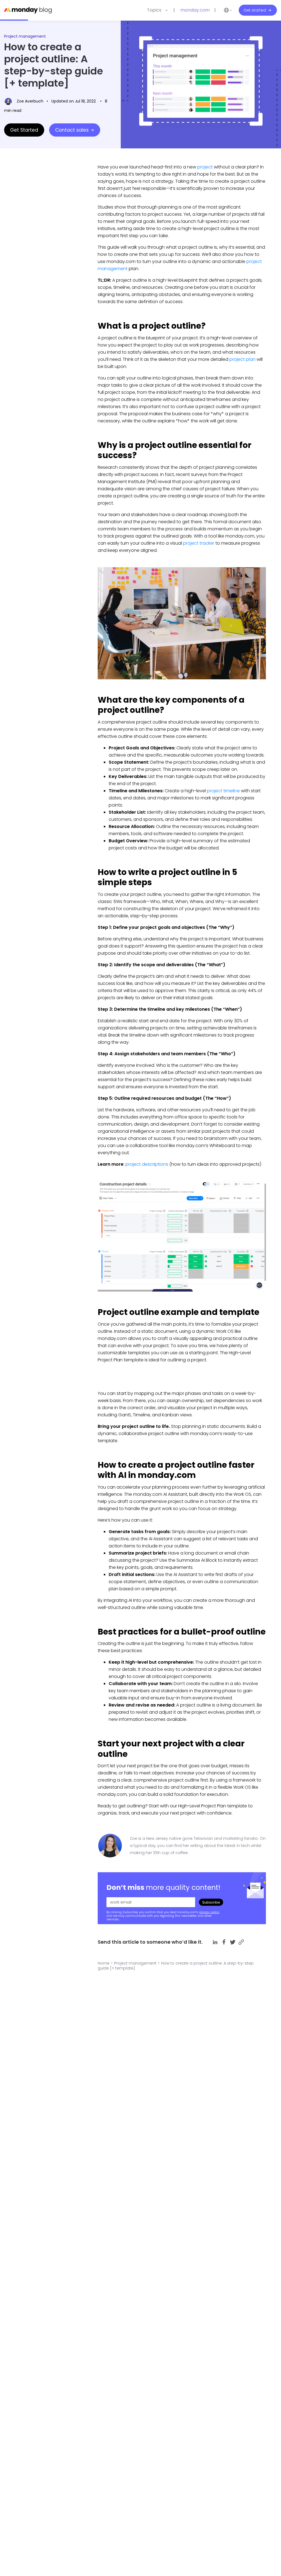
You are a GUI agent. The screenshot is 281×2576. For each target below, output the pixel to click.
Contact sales (72, 130)
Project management (25, 36)
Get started (255, 10)
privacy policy (209, 1912)
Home (104, 1963)
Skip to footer (13, 3)
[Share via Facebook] (224, 1942)
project (205, 167)
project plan (242, 359)
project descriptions (147, 1164)
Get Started (24, 130)
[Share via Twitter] (233, 1942)
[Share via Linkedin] (215, 1942)
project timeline (223, 791)
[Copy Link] (241, 1942)
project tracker (199, 543)
